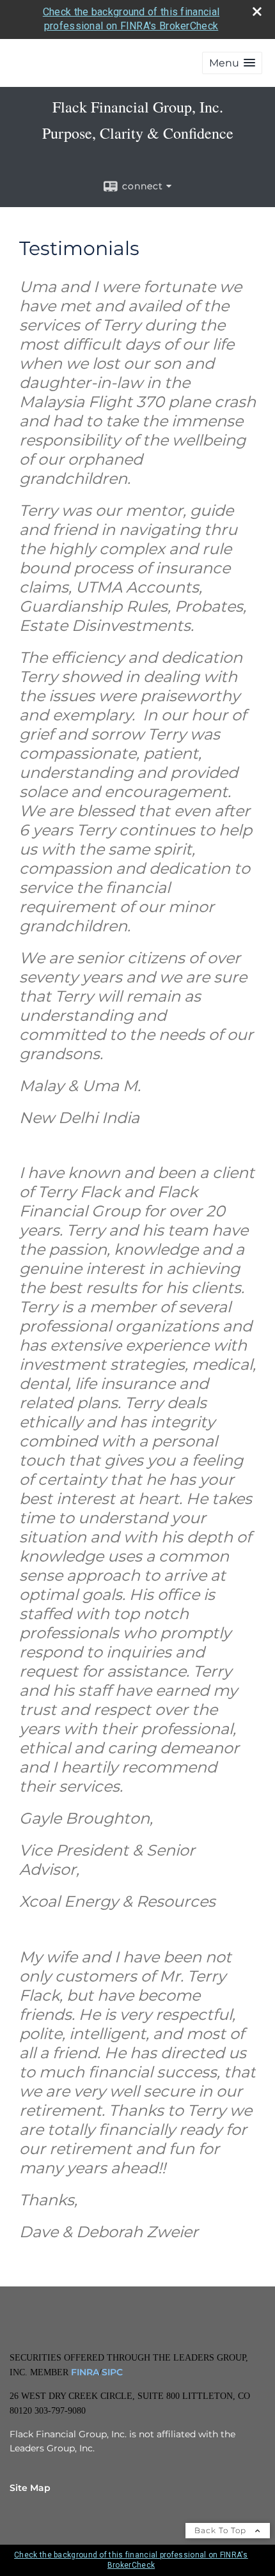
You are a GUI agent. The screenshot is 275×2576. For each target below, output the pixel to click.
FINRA (84, 2372)
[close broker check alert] (257, 12)
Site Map (30, 2488)
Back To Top (222, 2530)
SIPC (112, 2372)
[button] (232, 63)
